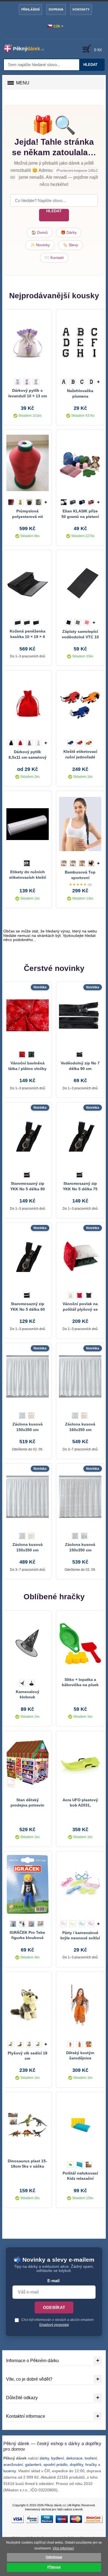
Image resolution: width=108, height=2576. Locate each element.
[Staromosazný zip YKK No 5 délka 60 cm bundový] (28, 1256)
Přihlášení (30, 9)
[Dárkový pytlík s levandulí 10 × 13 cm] (28, 343)
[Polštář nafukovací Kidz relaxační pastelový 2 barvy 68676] (80, 2125)
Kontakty (81, 9)
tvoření (91, 2458)
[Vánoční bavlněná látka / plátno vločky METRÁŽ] (28, 1015)
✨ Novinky (40, 245)
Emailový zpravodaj (54, 2325)
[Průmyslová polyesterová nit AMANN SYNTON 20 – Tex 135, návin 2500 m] (28, 463)
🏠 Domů (39, 232)
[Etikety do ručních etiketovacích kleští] (28, 824)
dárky (44, 2458)
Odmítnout (54, 2557)
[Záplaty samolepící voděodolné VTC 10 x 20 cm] (80, 583)
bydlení (58, 2458)
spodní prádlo (56, 2464)
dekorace (74, 2458)
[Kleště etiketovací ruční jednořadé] (80, 704)
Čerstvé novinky (54, 968)
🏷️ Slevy (70, 245)
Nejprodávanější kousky (54, 296)
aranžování (13, 2464)
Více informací (63, 2548)
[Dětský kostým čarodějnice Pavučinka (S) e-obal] (80, 2005)
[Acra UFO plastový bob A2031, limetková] (80, 1764)
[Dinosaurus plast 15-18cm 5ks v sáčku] (28, 2125)
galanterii (33, 2464)
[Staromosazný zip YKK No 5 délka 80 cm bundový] (28, 1136)
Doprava (56, 9)
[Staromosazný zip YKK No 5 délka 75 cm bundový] (80, 1136)
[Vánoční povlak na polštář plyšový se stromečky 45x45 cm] (80, 1256)
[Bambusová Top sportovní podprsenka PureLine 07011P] (80, 824)
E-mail (53, 2281)
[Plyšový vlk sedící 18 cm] (28, 2005)
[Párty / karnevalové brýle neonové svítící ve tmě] (80, 1885)
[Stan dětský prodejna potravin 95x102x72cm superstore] (28, 1764)
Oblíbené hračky (54, 1597)
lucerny (10, 2471)
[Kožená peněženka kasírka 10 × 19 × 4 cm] (28, 583)
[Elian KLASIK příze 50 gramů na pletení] (80, 463)
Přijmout (54, 2567)
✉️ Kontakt (54, 258)
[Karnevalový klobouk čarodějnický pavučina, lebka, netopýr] (28, 1644)
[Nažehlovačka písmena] (80, 343)
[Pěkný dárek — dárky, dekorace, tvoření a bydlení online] (27, 48)
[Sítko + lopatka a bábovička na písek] (80, 1644)
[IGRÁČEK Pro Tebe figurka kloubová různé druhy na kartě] (28, 1885)
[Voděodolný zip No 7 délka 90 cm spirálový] (80, 1015)
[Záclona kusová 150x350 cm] (28, 1376)
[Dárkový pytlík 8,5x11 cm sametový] (28, 704)
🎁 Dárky (69, 232)
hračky (91, 2464)
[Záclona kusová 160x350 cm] (80, 1376)
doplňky (76, 2464)
